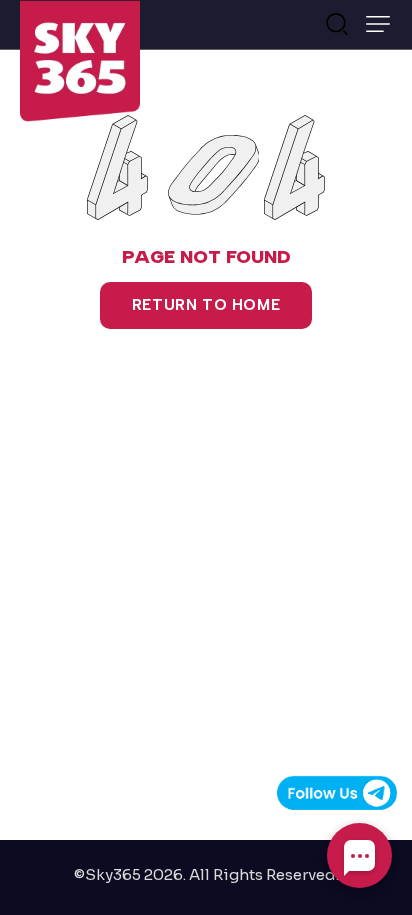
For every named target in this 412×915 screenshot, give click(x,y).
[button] (378, 24)
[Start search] (337, 22)
